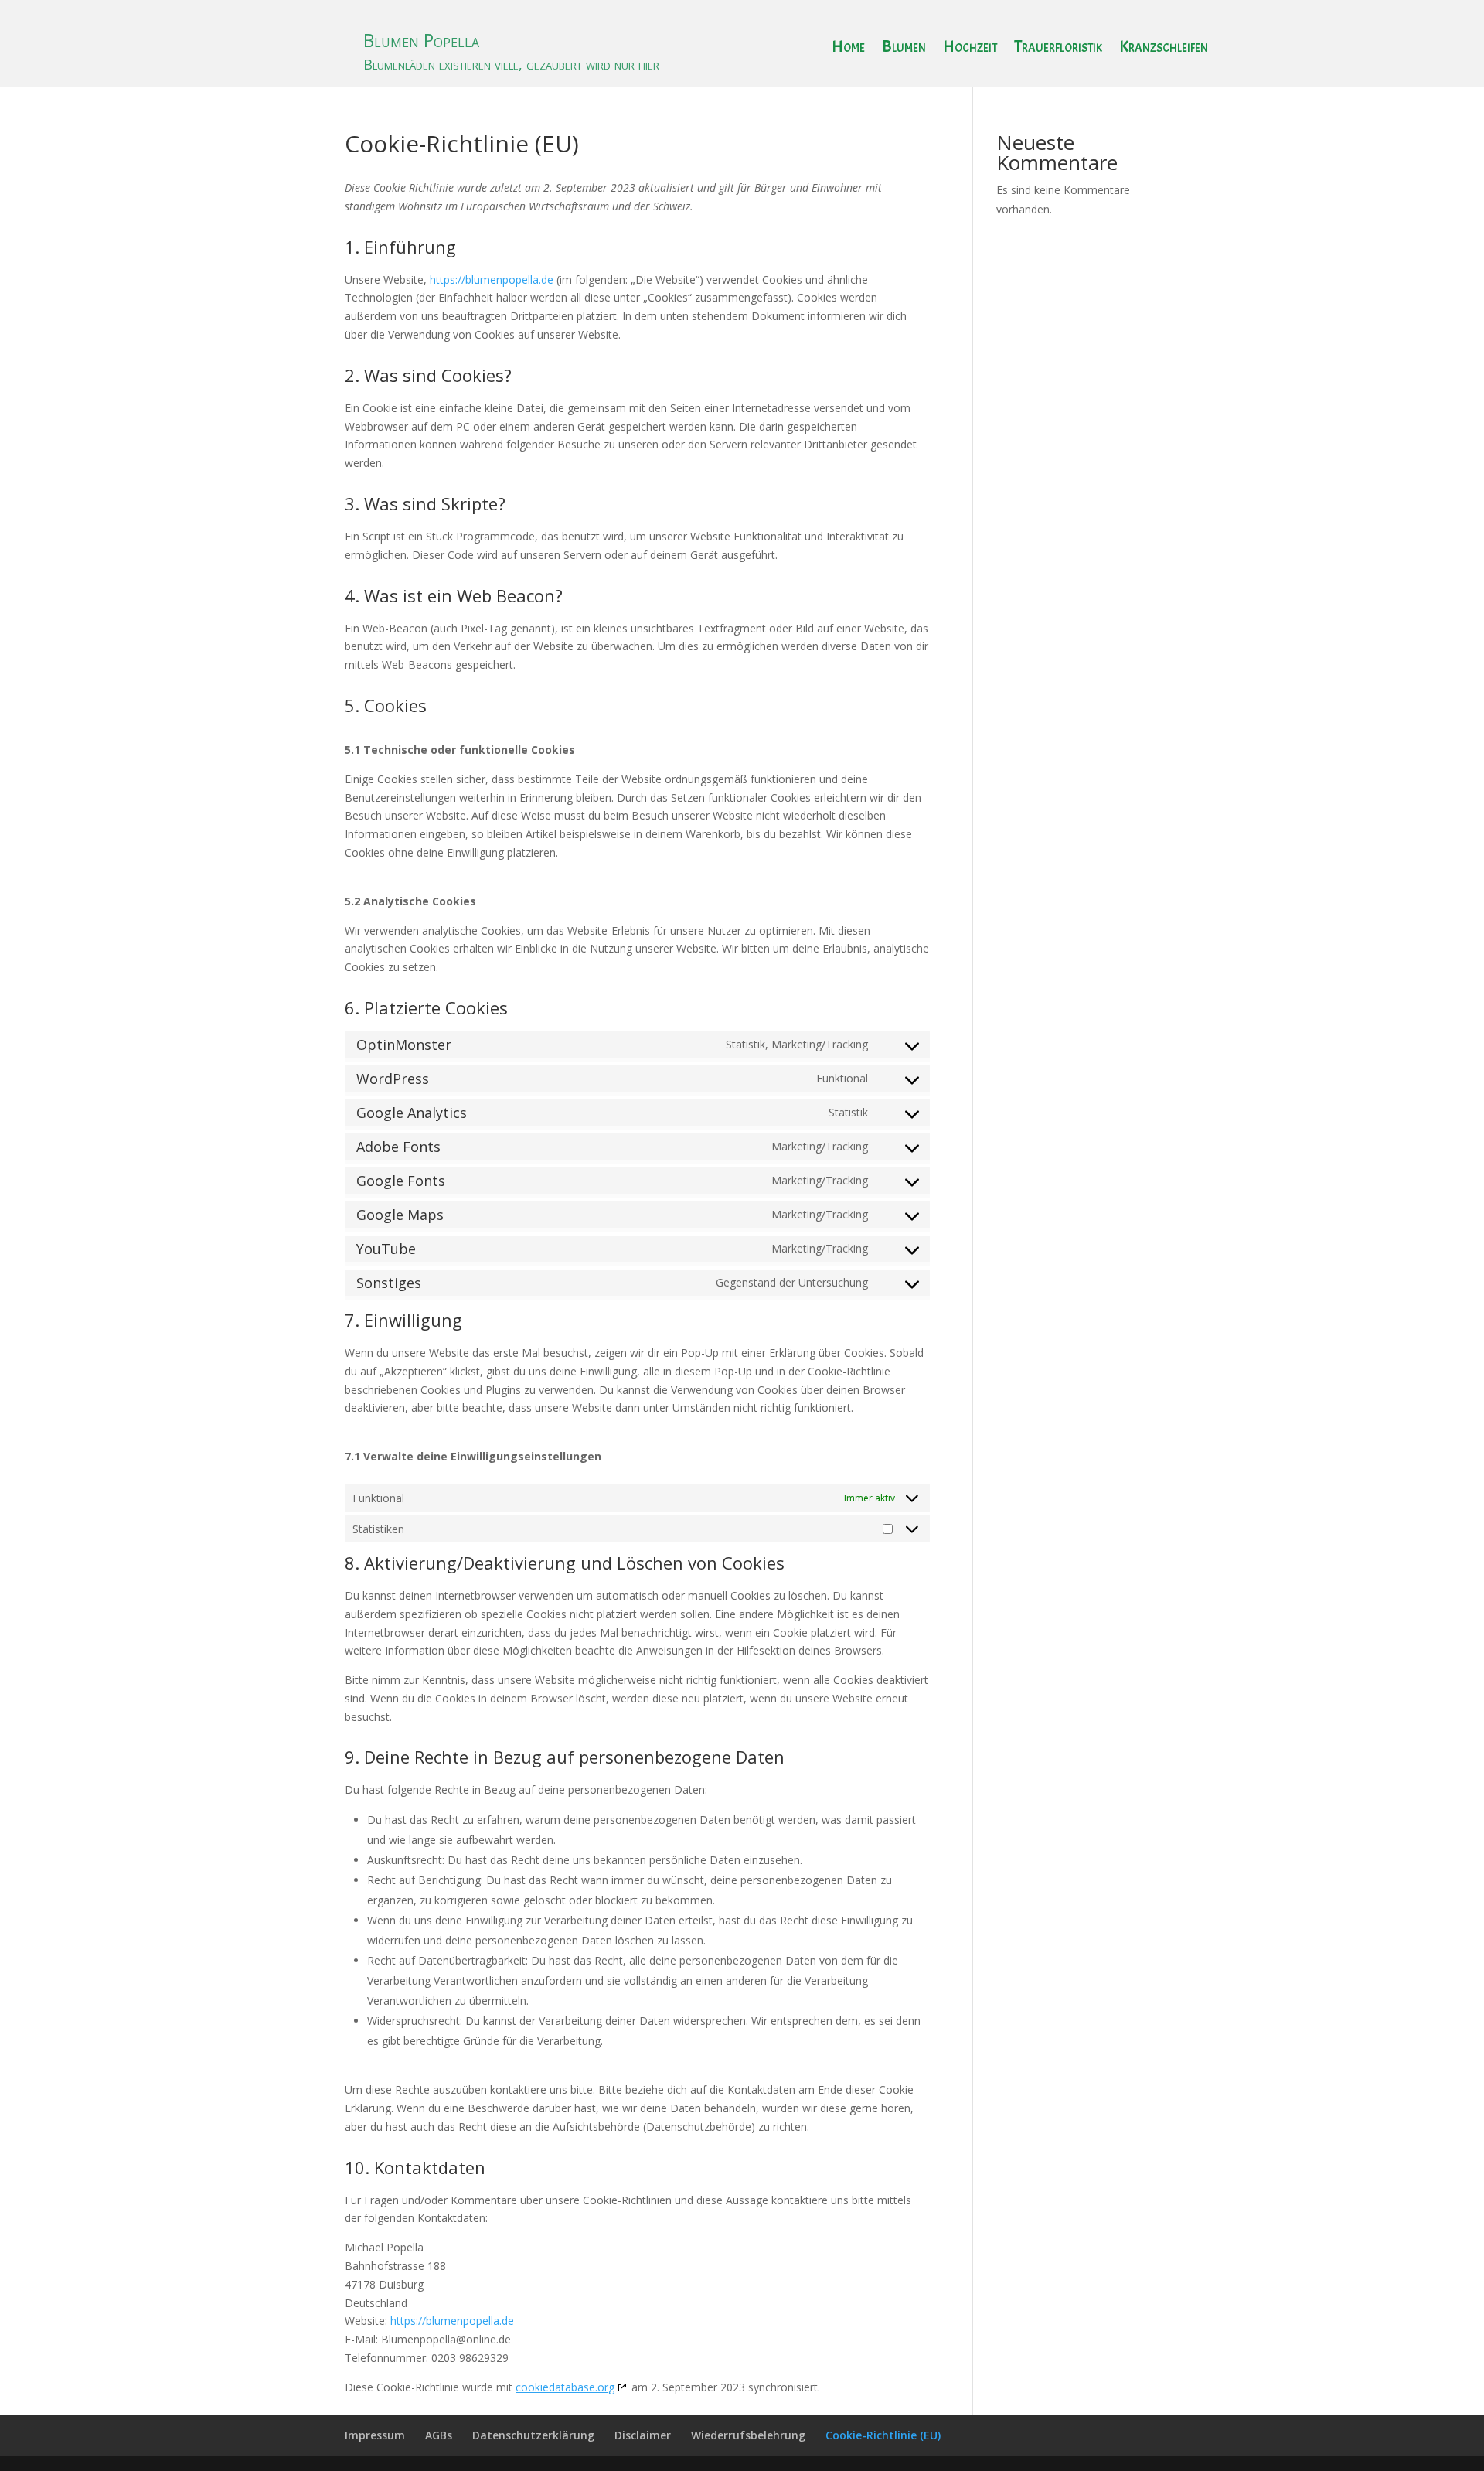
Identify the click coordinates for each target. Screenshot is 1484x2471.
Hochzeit (970, 49)
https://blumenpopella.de (492, 279)
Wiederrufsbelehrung (748, 2435)
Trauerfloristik (1058, 49)
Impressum (375, 2435)
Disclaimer (643, 2435)
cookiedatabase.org (565, 2387)
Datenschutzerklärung (533, 2435)
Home (848, 49)
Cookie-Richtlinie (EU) (883, 2435)
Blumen (904, 49)
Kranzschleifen (1164, 49)
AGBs (439, 2435)
